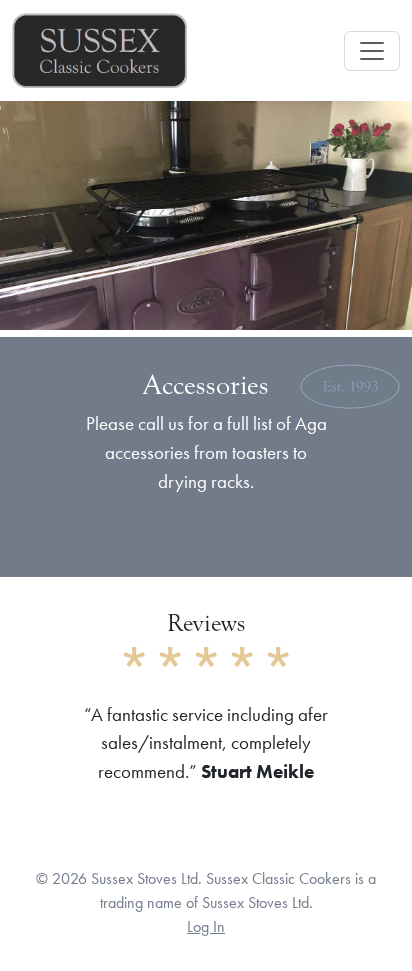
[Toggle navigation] (372, 51)
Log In (206, 926)
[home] (99, 50)
